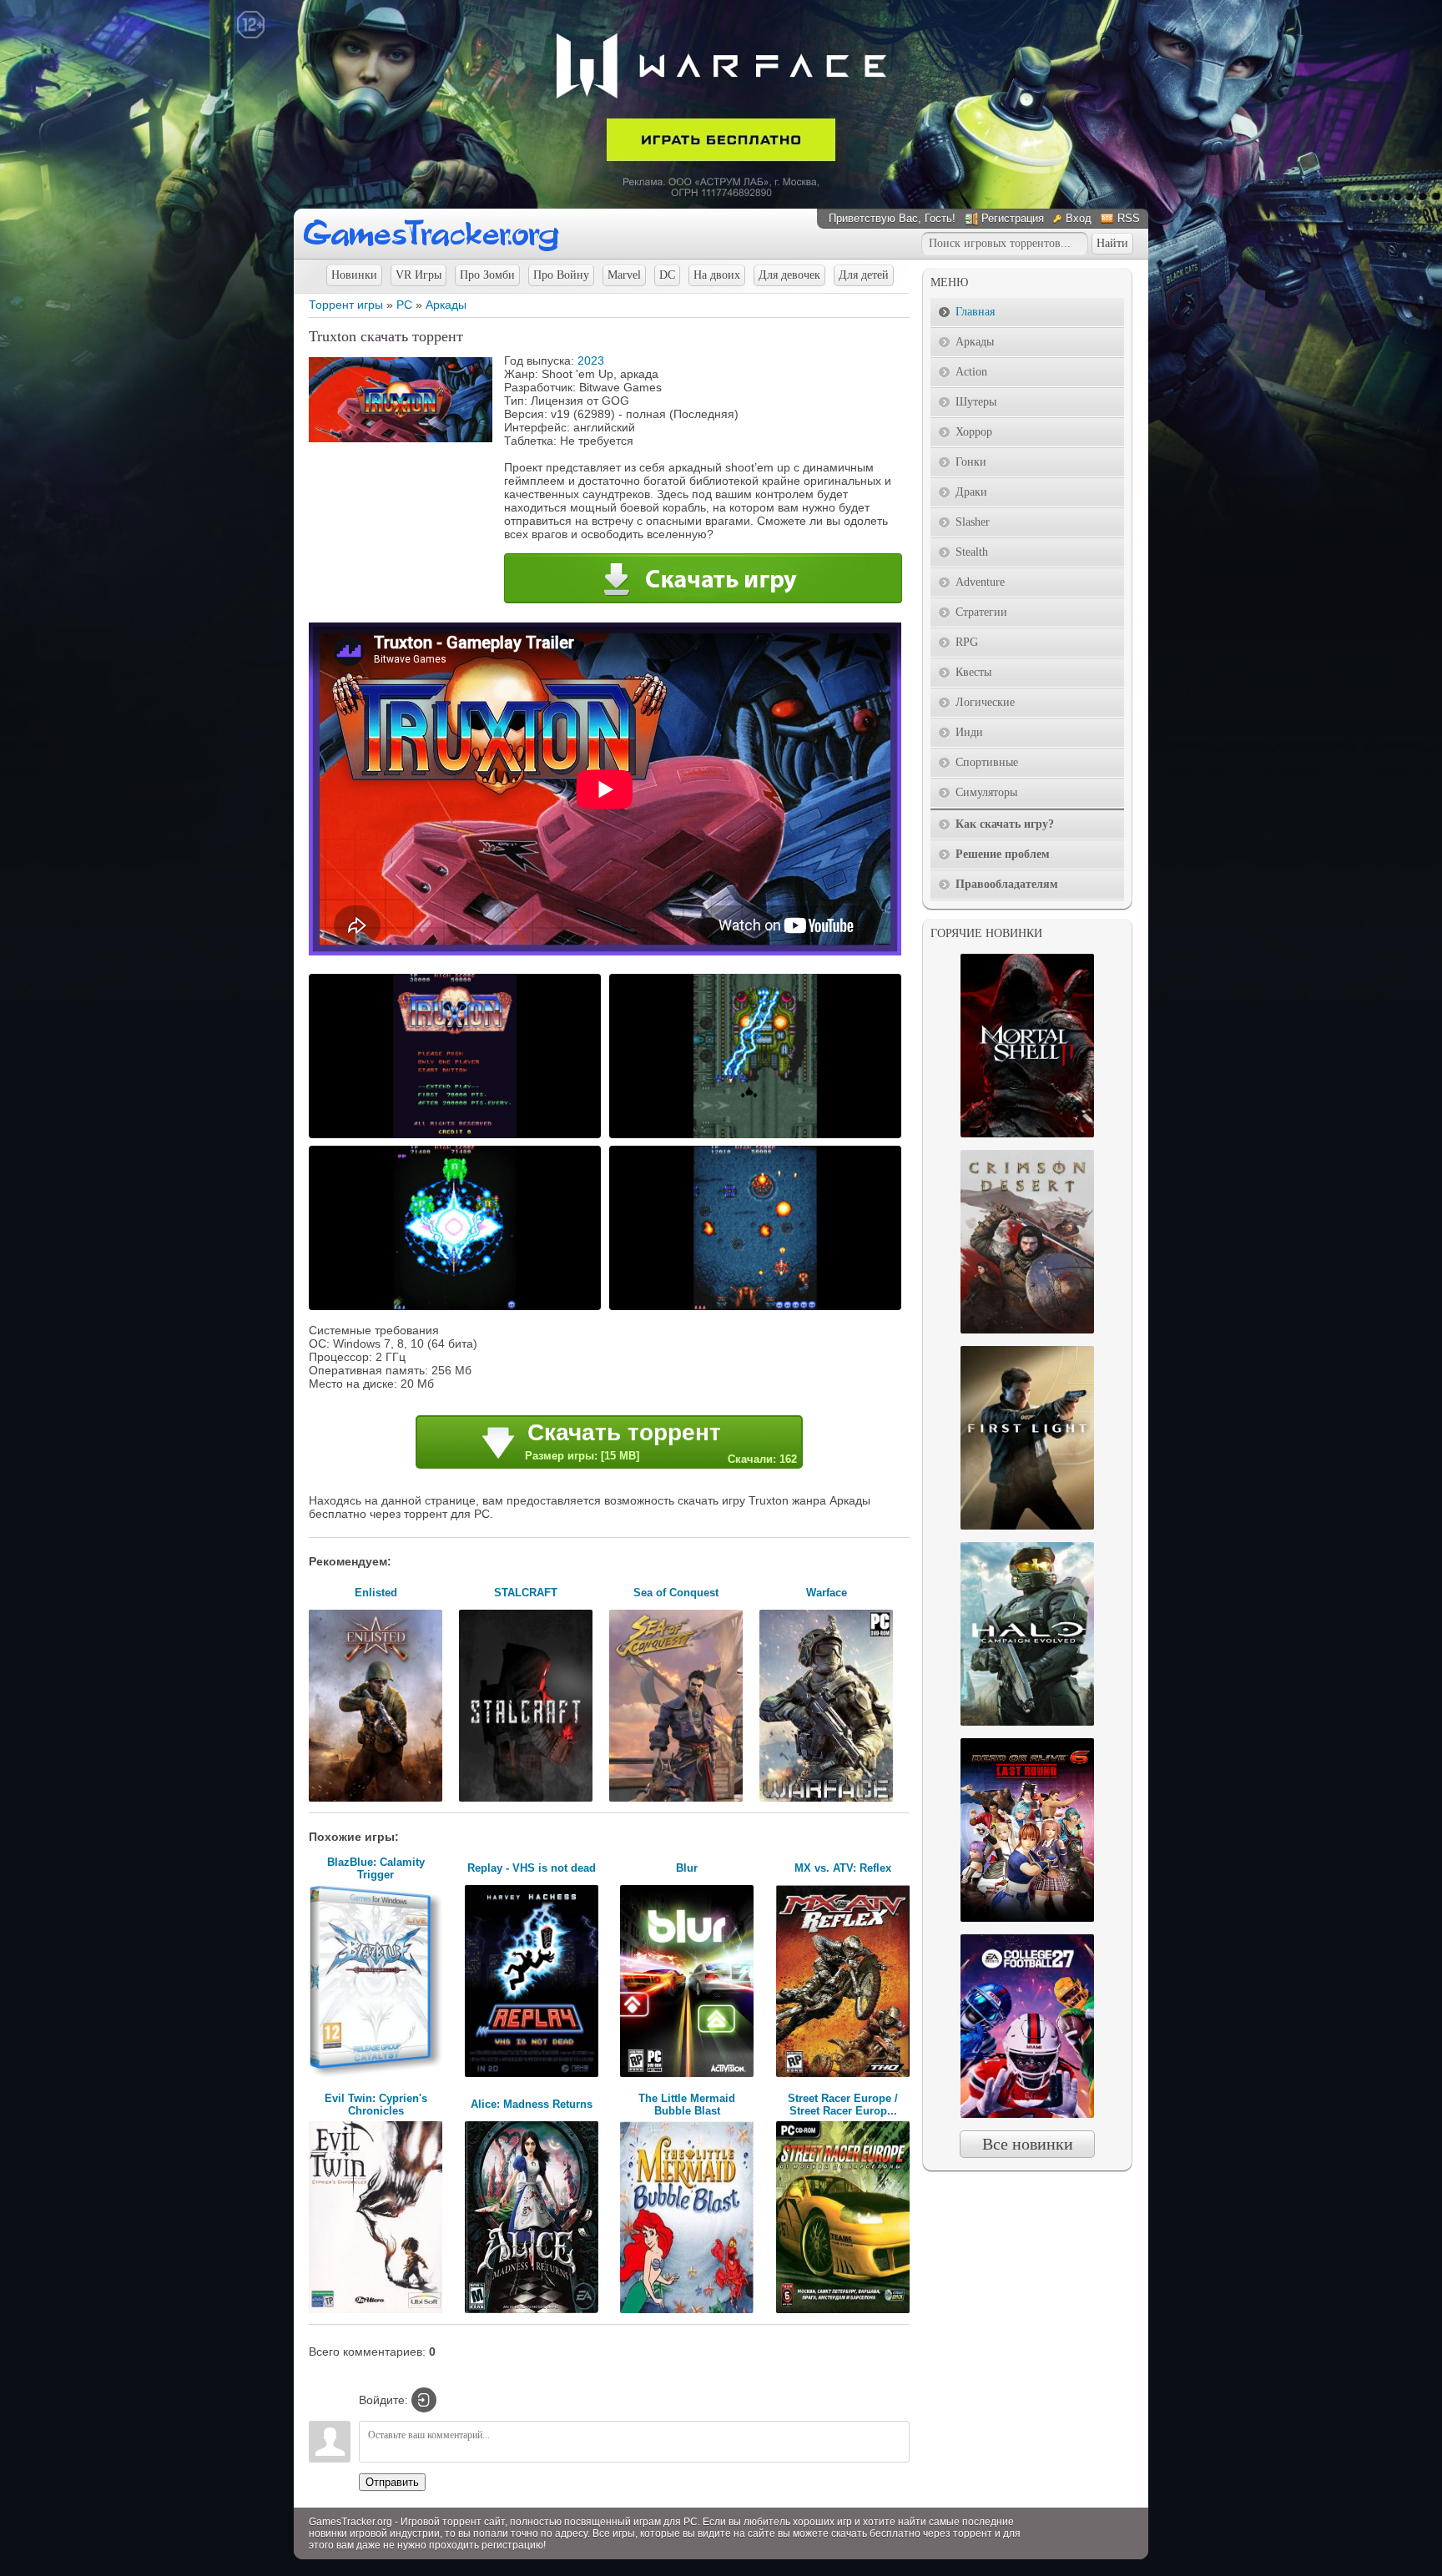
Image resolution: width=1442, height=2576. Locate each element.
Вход (1079, 218)
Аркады (446, 305)
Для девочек (789, 275)
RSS (1129, 218)
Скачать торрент (661, 1442)
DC (667, 275)
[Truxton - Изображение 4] (758, 1308)
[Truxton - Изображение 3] (457, 1308)
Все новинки (1028, 2144)
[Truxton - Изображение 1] (457, 1137)
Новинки (354, 275)
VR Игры (418, 275)
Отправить (392, 2482)
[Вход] (424, 2400)
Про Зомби (487, 275)
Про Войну (561, 275)
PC (404, 305)
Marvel (624, 275)
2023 (591, 360)
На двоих (717, 275)
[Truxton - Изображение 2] (758, 1137)
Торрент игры (346, 305)
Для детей (864, 275)
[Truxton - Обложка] (401, 438)
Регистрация (1013, 218)
